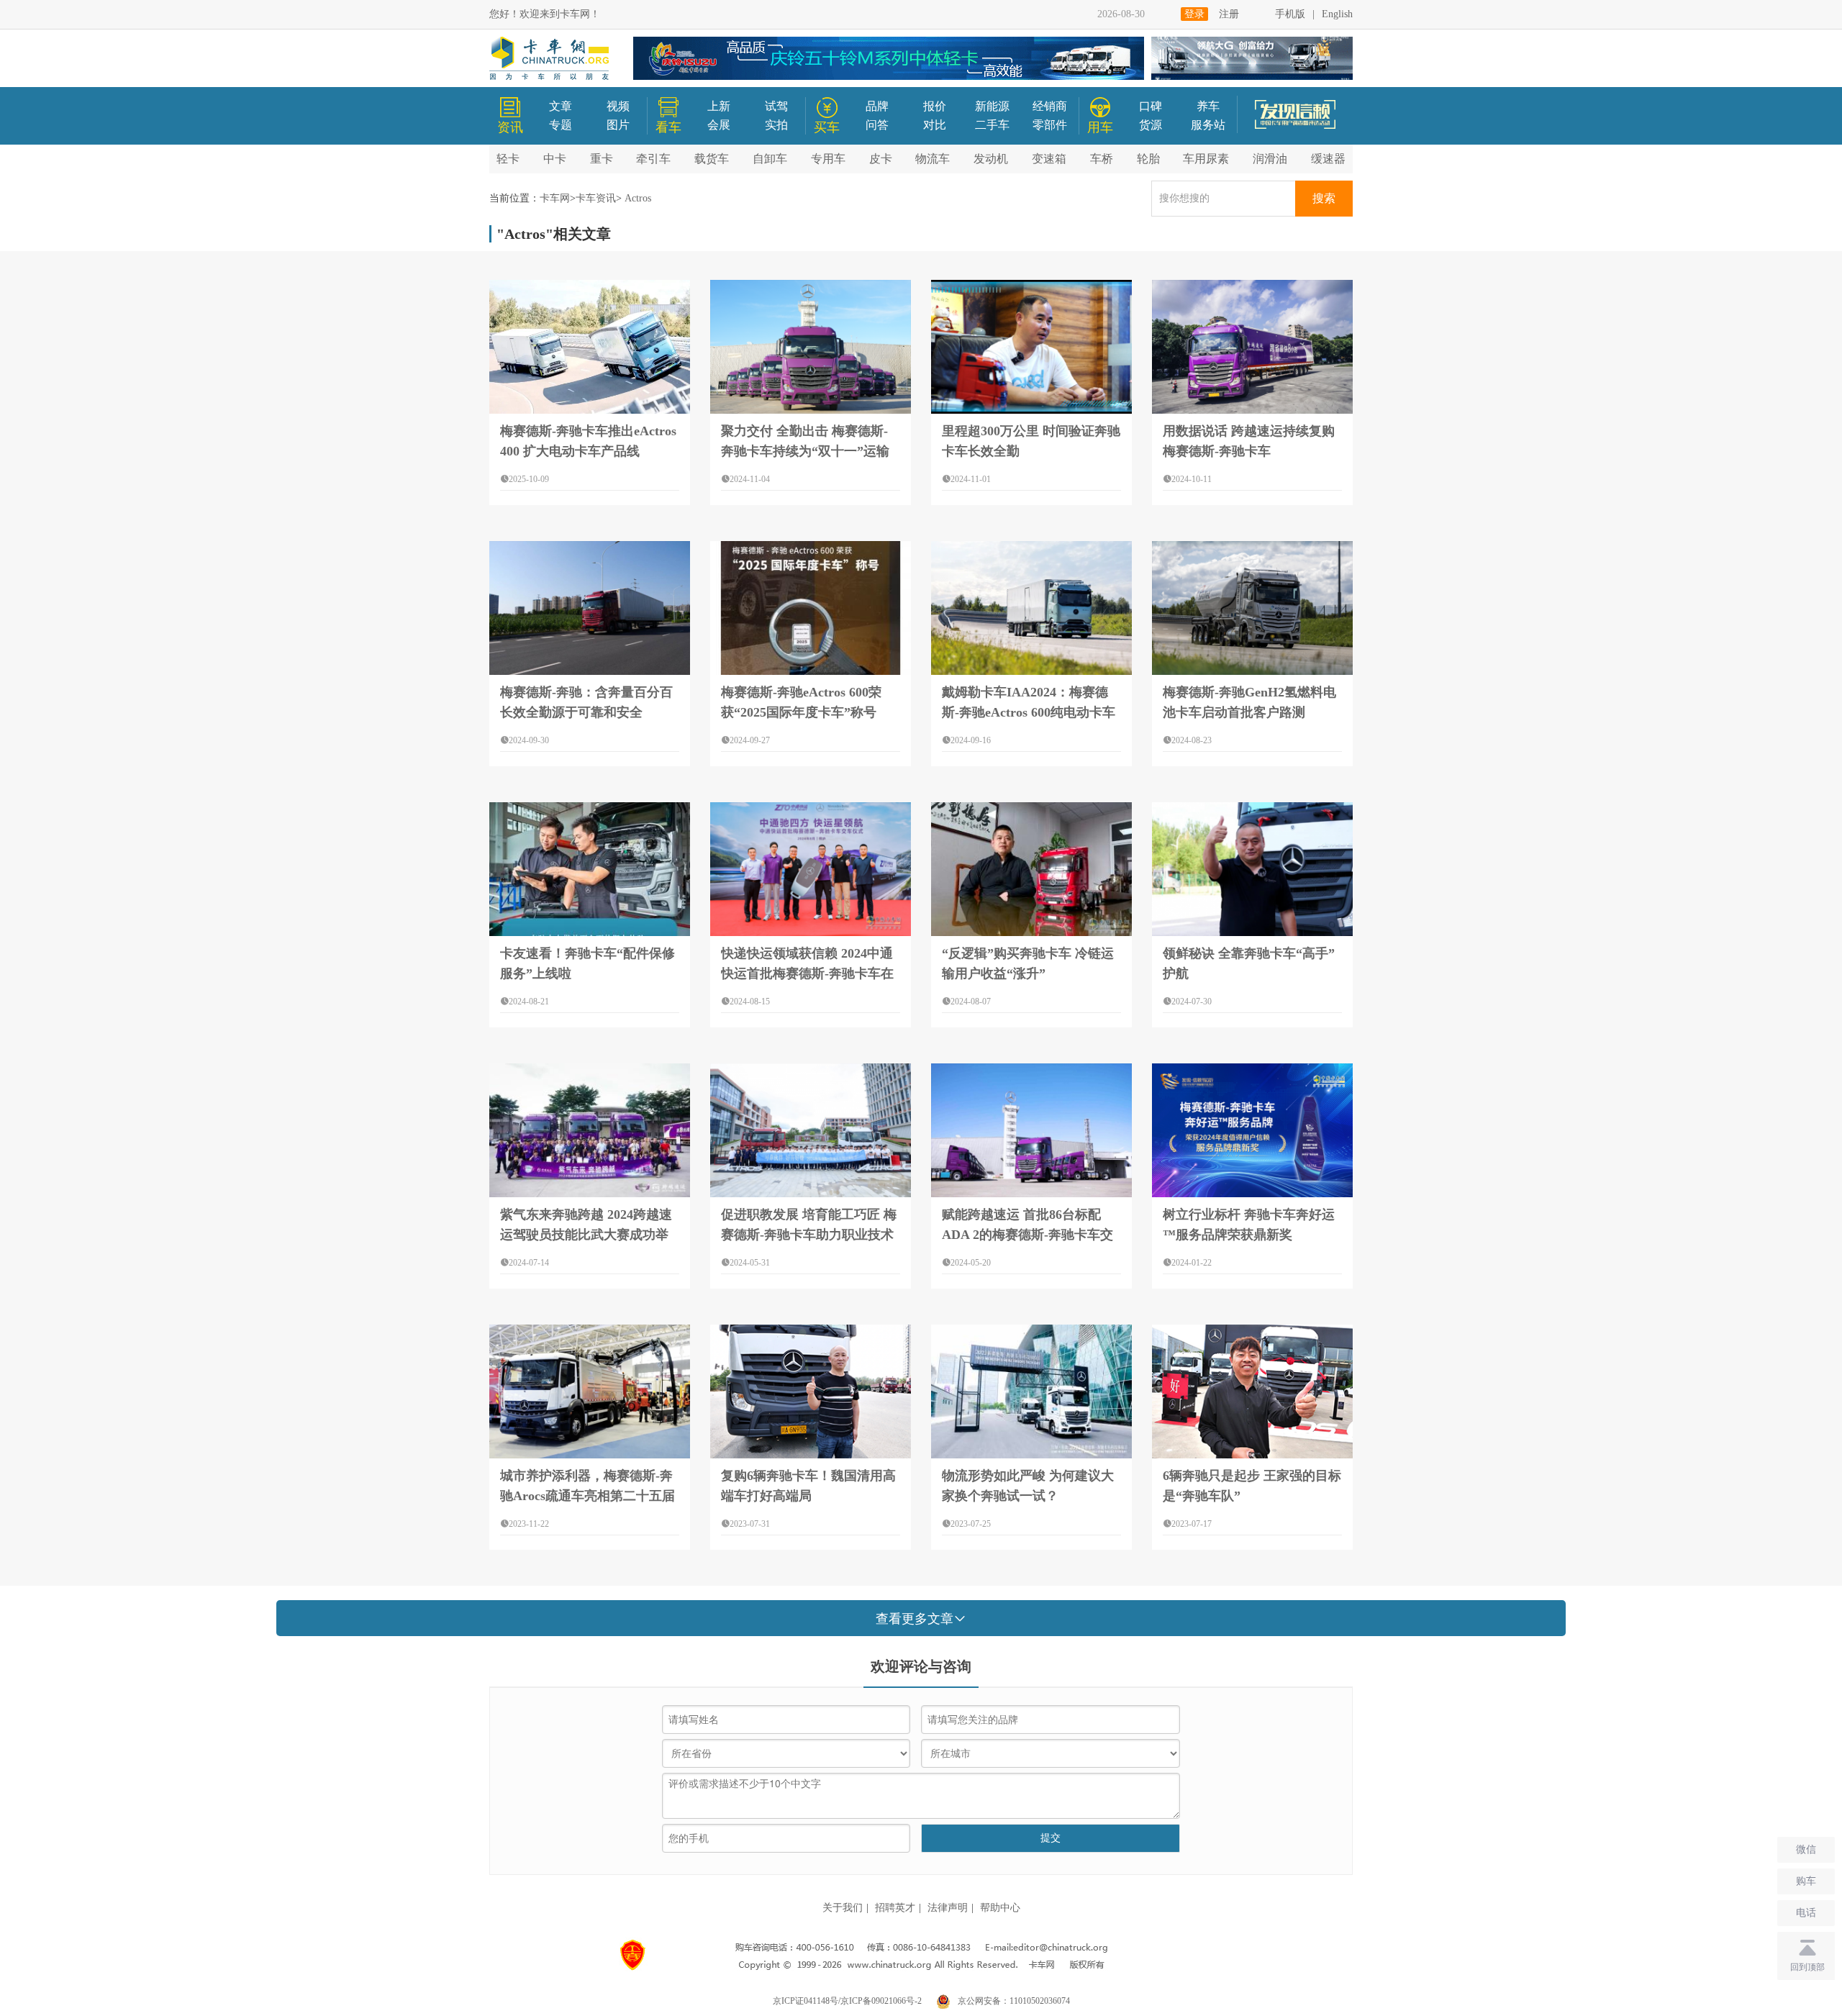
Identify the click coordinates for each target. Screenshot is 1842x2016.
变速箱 (1049, 159)
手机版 (1290, 14)
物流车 (933, 159)
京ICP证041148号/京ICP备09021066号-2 (847, 2001)
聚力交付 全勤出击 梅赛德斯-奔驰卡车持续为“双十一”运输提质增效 (805, 451)
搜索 (1324, 198)
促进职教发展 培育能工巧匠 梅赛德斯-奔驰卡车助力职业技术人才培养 (809, 1235)
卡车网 (555, 198)
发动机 (991, 159)
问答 (877, 125)
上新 (719, 106)
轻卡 (508, 159)
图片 (618, 125)
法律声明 (948, 1908)
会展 (719, 125)
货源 (1151, 125)
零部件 (1050, 125)
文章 (561, 106)
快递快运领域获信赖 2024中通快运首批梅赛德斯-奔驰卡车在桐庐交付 (807, 973)
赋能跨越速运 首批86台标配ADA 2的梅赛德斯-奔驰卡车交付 (1027, 1235)
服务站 (1208, 125)
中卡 (555, 159)
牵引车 (653, 159)
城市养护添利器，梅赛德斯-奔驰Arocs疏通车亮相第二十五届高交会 (587, 1496)
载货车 (712, 159)
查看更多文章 (915, 1619)
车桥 (1102, 159)
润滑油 (1270, 159)
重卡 (602, 159)
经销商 (1050, 106)
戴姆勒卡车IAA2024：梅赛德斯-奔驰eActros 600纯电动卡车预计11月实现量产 (1029, 712)
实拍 (776, 125)
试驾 (776, 106)
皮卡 (881, 159)
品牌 (877, 106)
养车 (1208, 106)
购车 (1806, 1881)
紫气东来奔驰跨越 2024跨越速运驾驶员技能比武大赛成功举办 (586, 1235)
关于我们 (843, 1908)
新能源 (992, 106)
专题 (561, 125)
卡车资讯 (596, 198)
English (1337, 14)
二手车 (992, 125)
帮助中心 (1000, 1908)
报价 (935, 106)
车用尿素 (1206, 159)
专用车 (828, 159)
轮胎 (1148, 159)
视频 (618, 106)
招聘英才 (895, 1908)
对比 (935, 125)
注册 (1229, 14)
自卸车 (770, 159)
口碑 (1151, 106)
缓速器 (1328, 159)
